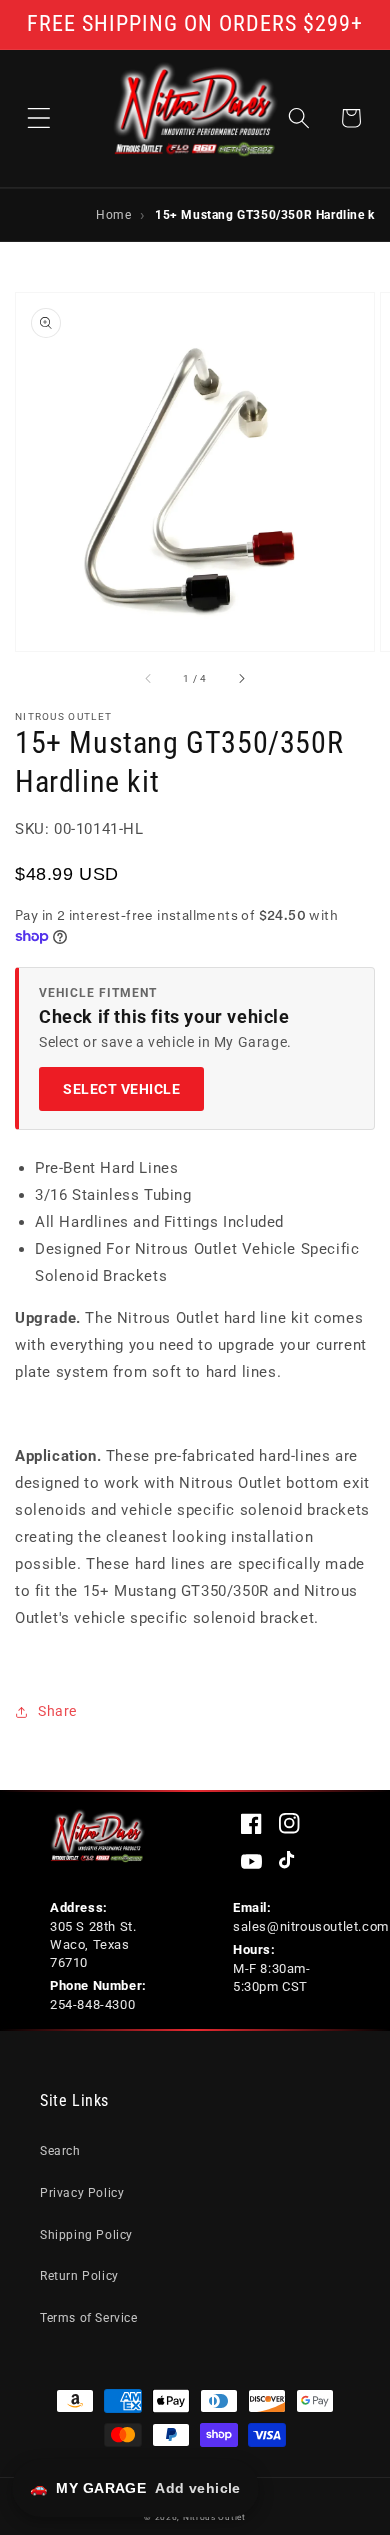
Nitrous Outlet (214, 2517)
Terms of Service (89, 2318)
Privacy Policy (82, 2193)
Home (113, 214)
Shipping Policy (86, 2235)
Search (60, 2151)
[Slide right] (241, 679)
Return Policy (79, 2276)
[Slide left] (149, 679)
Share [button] (57, 1711)
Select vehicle (121, 1089)
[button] (39, 118)
